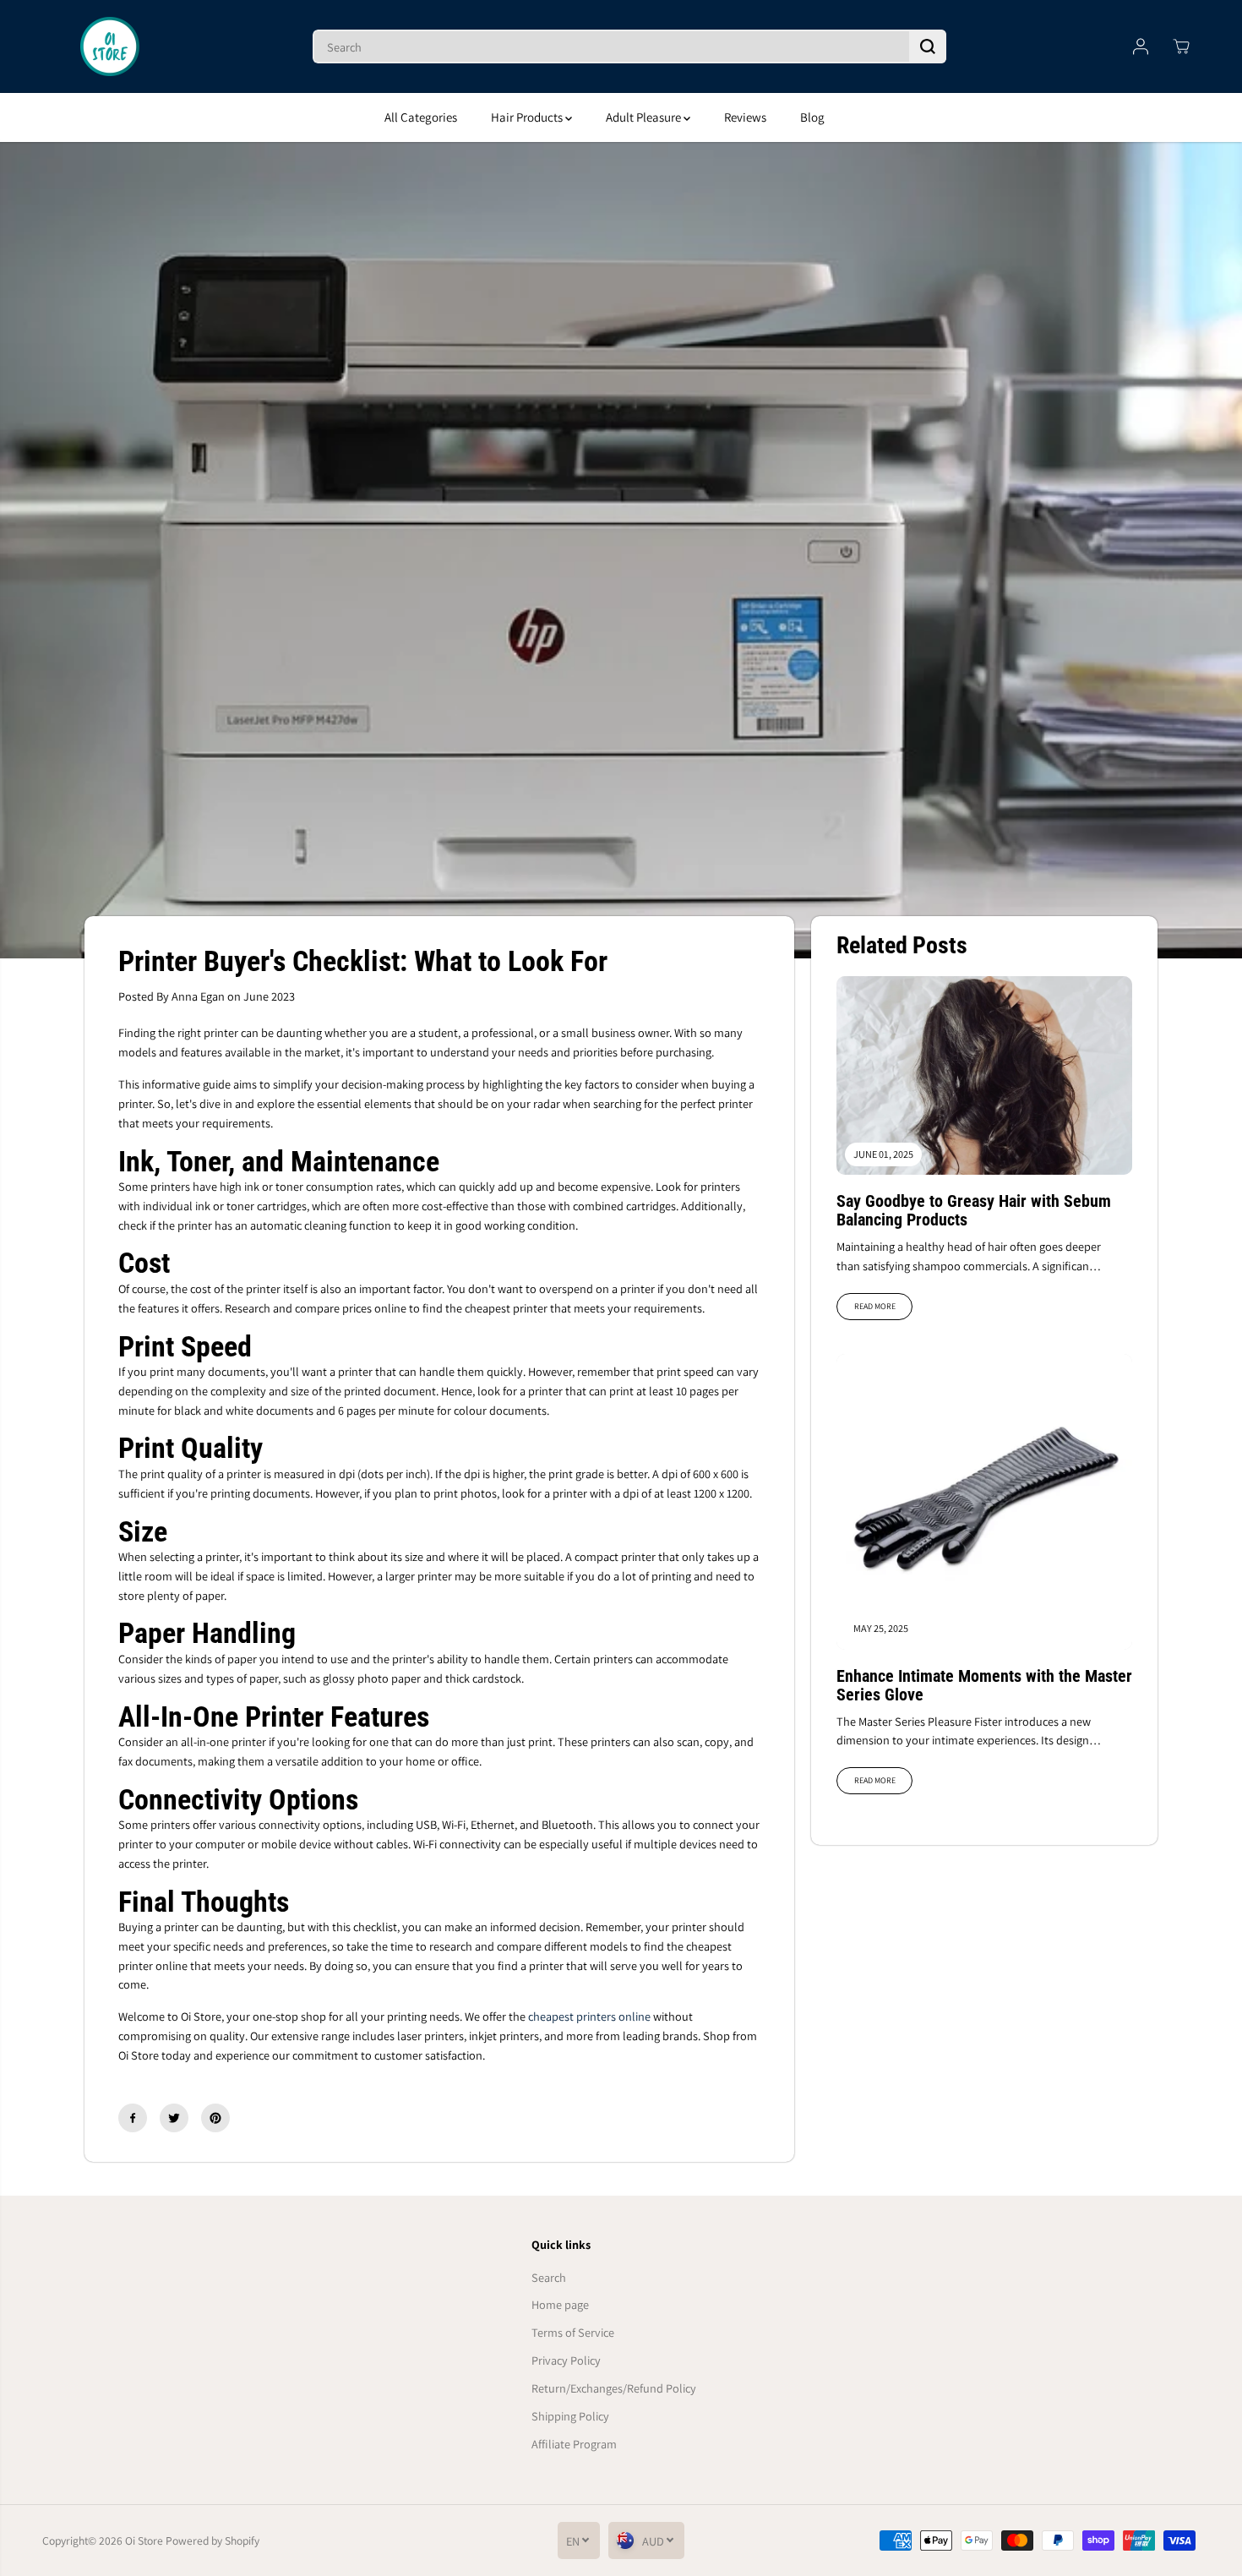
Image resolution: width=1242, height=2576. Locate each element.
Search (549, 2277)
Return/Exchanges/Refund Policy (614, 2388)
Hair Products (528, 117)
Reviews (745, 117)
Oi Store (144, 2541)
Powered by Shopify (212, 2541)
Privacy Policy (566, 2360)
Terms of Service (573, 2332)
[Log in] (1141, 46)
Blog (812, 117)
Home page (560, 2304)
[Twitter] (174, 2118)
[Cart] (1181, 46)
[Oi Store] (110, 46)
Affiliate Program (574, 2444)
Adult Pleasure (645, 117)
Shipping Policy (570, 2416)
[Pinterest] (215, 2118)
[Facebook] (133, 2118)
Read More (875, 1306)
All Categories (421, 117)
